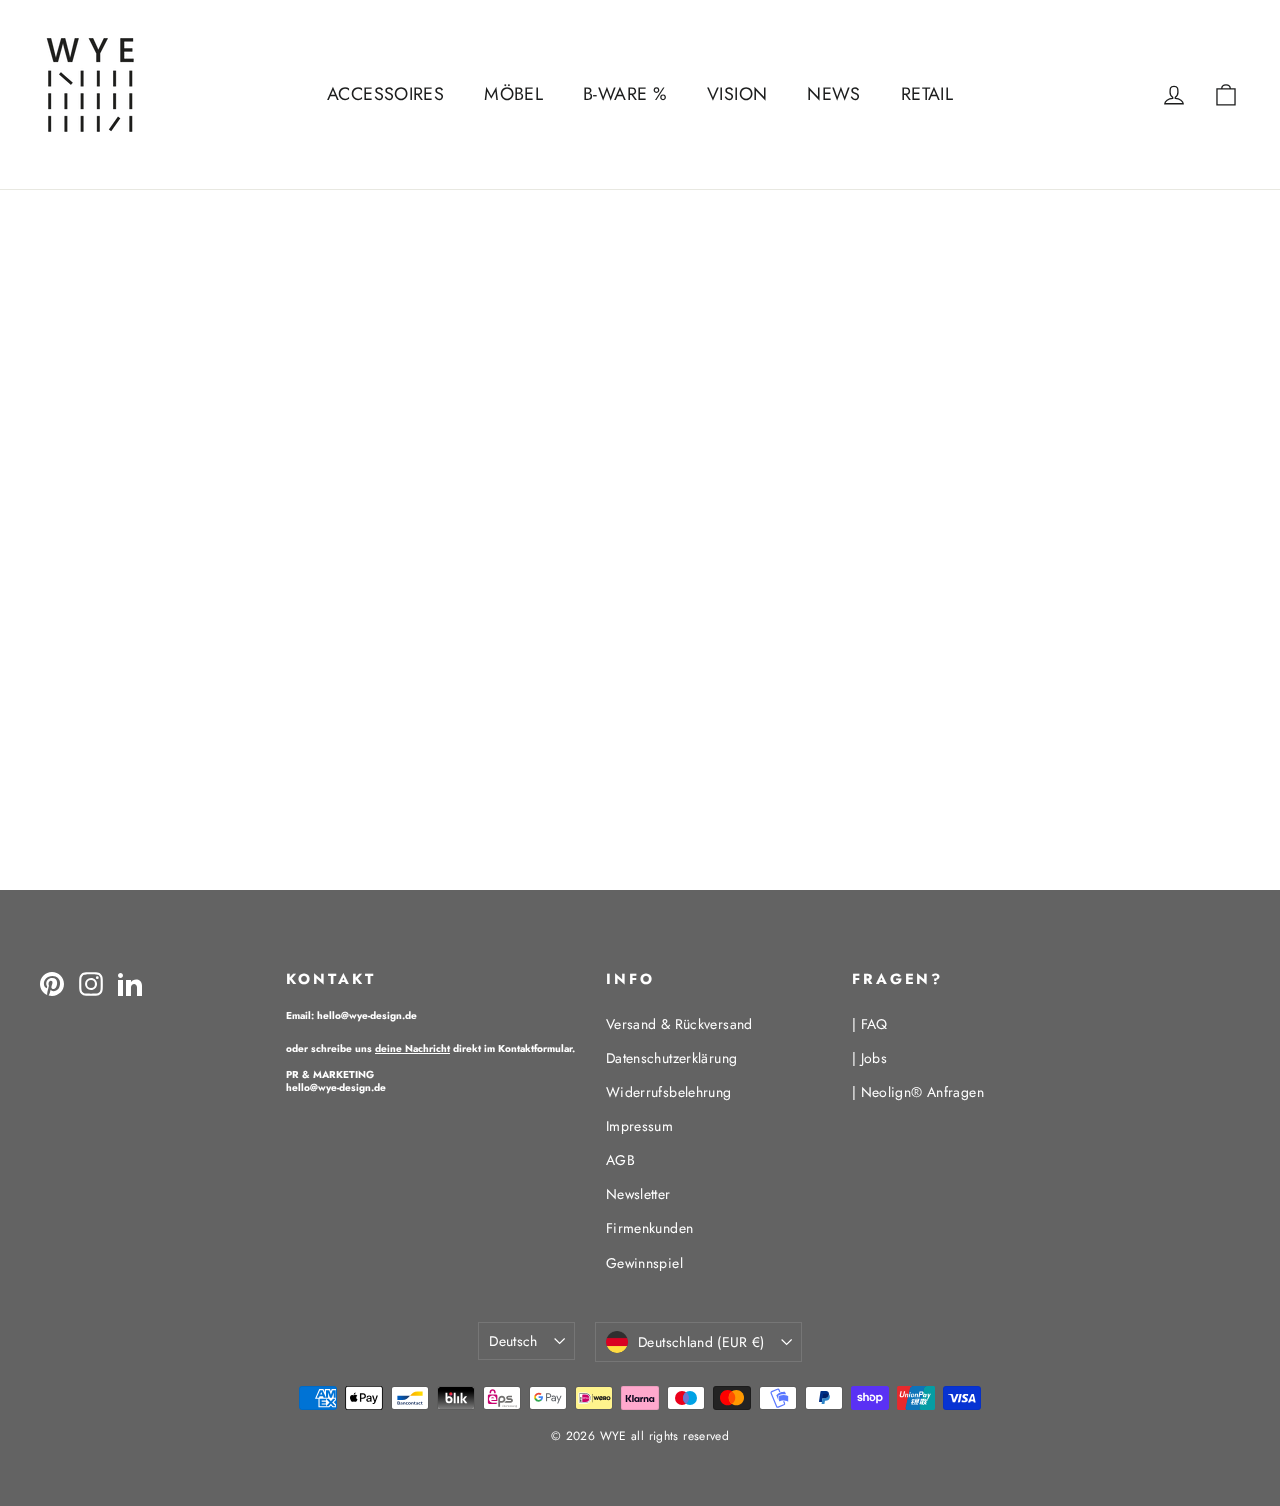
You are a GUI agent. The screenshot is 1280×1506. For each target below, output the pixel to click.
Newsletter (638, 1194)
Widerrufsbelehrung (669, 1092)
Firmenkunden (650, 1228)
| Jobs (869, 1058)
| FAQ (870, 1024)
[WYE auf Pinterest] (52, 983)
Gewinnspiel (644, 1263)
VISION (737, 94)
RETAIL (927, 94)
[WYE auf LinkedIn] (130, 983)
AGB (620, 1160)
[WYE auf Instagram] (91, 983)
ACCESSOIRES (385, 94)
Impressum (639, 1126)
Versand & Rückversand (679, 1024)
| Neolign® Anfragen (918, 1092)
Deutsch (513, 1341)
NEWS (834, 94)
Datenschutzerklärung (672, 1058)
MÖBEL (513, 94)
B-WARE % (625, 94)
